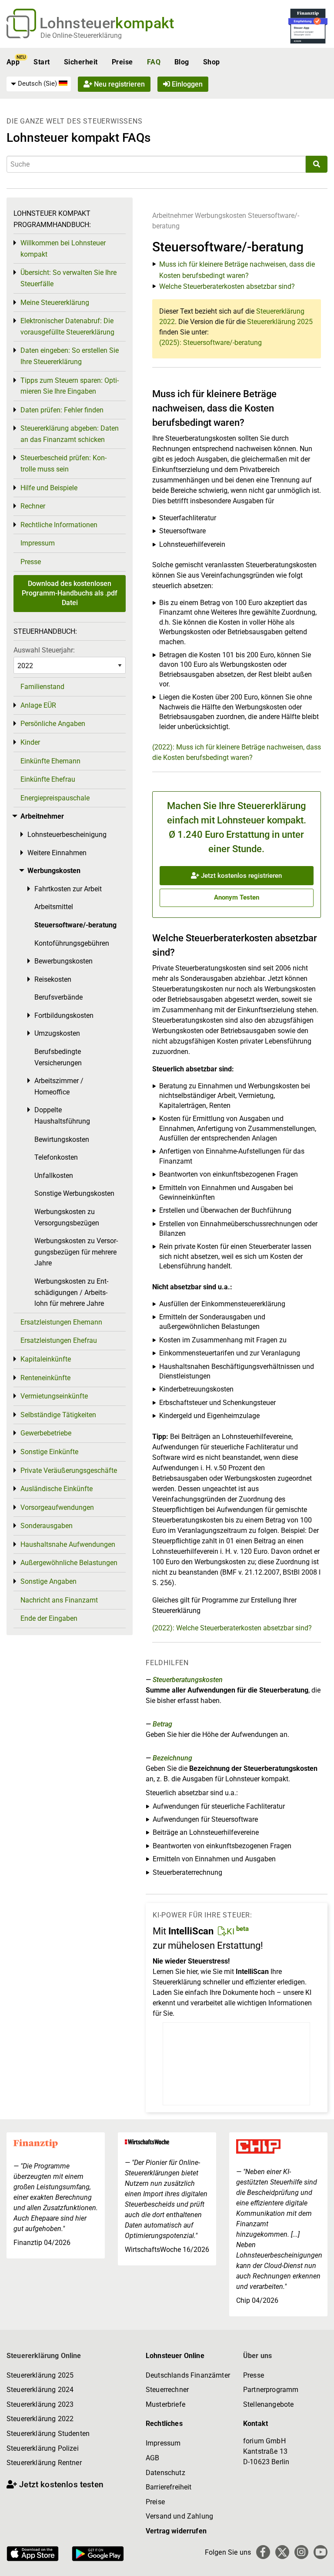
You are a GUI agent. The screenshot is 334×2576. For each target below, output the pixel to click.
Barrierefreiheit (169, 2487)
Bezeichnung (172, 1758)
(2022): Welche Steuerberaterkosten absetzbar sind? (232, 1628)
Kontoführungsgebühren (72, 943)
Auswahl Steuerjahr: (44, 650)
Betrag (162, 1724)
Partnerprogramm (271, 2390)
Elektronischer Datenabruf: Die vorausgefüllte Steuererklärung (67, 326)
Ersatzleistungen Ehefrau (59, 1340)
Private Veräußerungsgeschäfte (69, 1470)
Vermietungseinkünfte (54, 1396)
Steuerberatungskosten (188, 1680)
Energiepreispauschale (55, 798)
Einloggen (186, 84)
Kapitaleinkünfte (46, 1359)
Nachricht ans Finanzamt (59, 1600)
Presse (31, 562)
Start (42, 62)
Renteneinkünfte (45, 1378)
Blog (182, 62)
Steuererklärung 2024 (40, 2390)
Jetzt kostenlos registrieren (240, 876)
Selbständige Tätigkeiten (58, 1415)
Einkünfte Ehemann (50, 761)
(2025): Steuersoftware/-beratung (210, 343)
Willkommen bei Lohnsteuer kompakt (63, 249)
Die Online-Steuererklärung (81, 35)
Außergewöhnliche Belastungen (69, 1563)
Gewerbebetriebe (46, 1433)
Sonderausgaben (47, 1526)
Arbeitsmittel (54, 907)
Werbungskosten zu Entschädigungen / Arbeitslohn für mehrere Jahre (71, 1292)
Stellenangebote (268, 2404)
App (13, 62)
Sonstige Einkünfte (49, 1452)
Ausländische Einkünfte (57, 1489)
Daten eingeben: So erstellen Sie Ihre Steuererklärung (70, 356)
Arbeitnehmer (173, 216)
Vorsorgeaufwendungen (57, 1507)
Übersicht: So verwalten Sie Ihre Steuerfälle (68, 278)
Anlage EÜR (38, 705)
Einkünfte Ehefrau (48, 779)
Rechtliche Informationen (59, 525)
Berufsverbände (58, 997)
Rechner (33, 506)
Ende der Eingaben (49, 1618)
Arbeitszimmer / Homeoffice (59, 1086)
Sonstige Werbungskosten (74, 1193)
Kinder (30, 742)
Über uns (257, 2356)
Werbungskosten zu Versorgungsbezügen (67, 1217)
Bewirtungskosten (62, 1139)
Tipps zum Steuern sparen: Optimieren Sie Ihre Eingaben (70, 386)
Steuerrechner (167, 2390)
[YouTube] (321, 2552)
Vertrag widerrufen (176, 2531)
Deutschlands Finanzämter (188, 2375)
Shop (212, 62)
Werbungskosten (220, 216)
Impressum (38, 543)
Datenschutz (165, 2473)
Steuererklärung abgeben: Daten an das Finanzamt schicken (70, 434)
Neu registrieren (119, 84)
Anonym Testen (237, 897)
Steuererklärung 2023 (40, 2404)
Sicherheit (81, 62)
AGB (152, 2458)
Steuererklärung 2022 (40, 2419)
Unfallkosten (54, 1176)
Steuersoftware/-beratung (75, 925)
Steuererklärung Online (44, 2356)
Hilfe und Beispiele (49, 488)
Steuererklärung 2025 (280, 322)
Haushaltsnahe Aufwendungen (68, 1544)
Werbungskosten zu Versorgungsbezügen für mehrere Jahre (76, 1252)
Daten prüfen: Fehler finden (62, 410)
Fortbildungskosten (64, 1015)
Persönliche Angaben (53, 724)
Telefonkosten (56, 1157)
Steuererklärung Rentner (44, 2463)
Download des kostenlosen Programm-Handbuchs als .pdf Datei (70, 593)
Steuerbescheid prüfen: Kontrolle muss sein (63, 463)
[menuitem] (39, 84)
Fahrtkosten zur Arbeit (68, 889)
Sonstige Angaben (48, 1581)
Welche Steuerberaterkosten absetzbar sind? (227, 286)
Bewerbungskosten (63, 961)
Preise (122, 62)
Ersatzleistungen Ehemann (61, 1322)
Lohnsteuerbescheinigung (67, 835)
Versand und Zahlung (179, 2516)
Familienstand (42, 687)
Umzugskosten (57, 1033)
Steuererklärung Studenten (48, 2434)
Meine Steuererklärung (55, 303)
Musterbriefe (165, 2404)
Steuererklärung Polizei (43, 2448)
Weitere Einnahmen (57, 853)
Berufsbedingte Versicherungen (58, 1057)
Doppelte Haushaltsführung (62, 1116)
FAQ (154, 62)
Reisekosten (53, 979)
